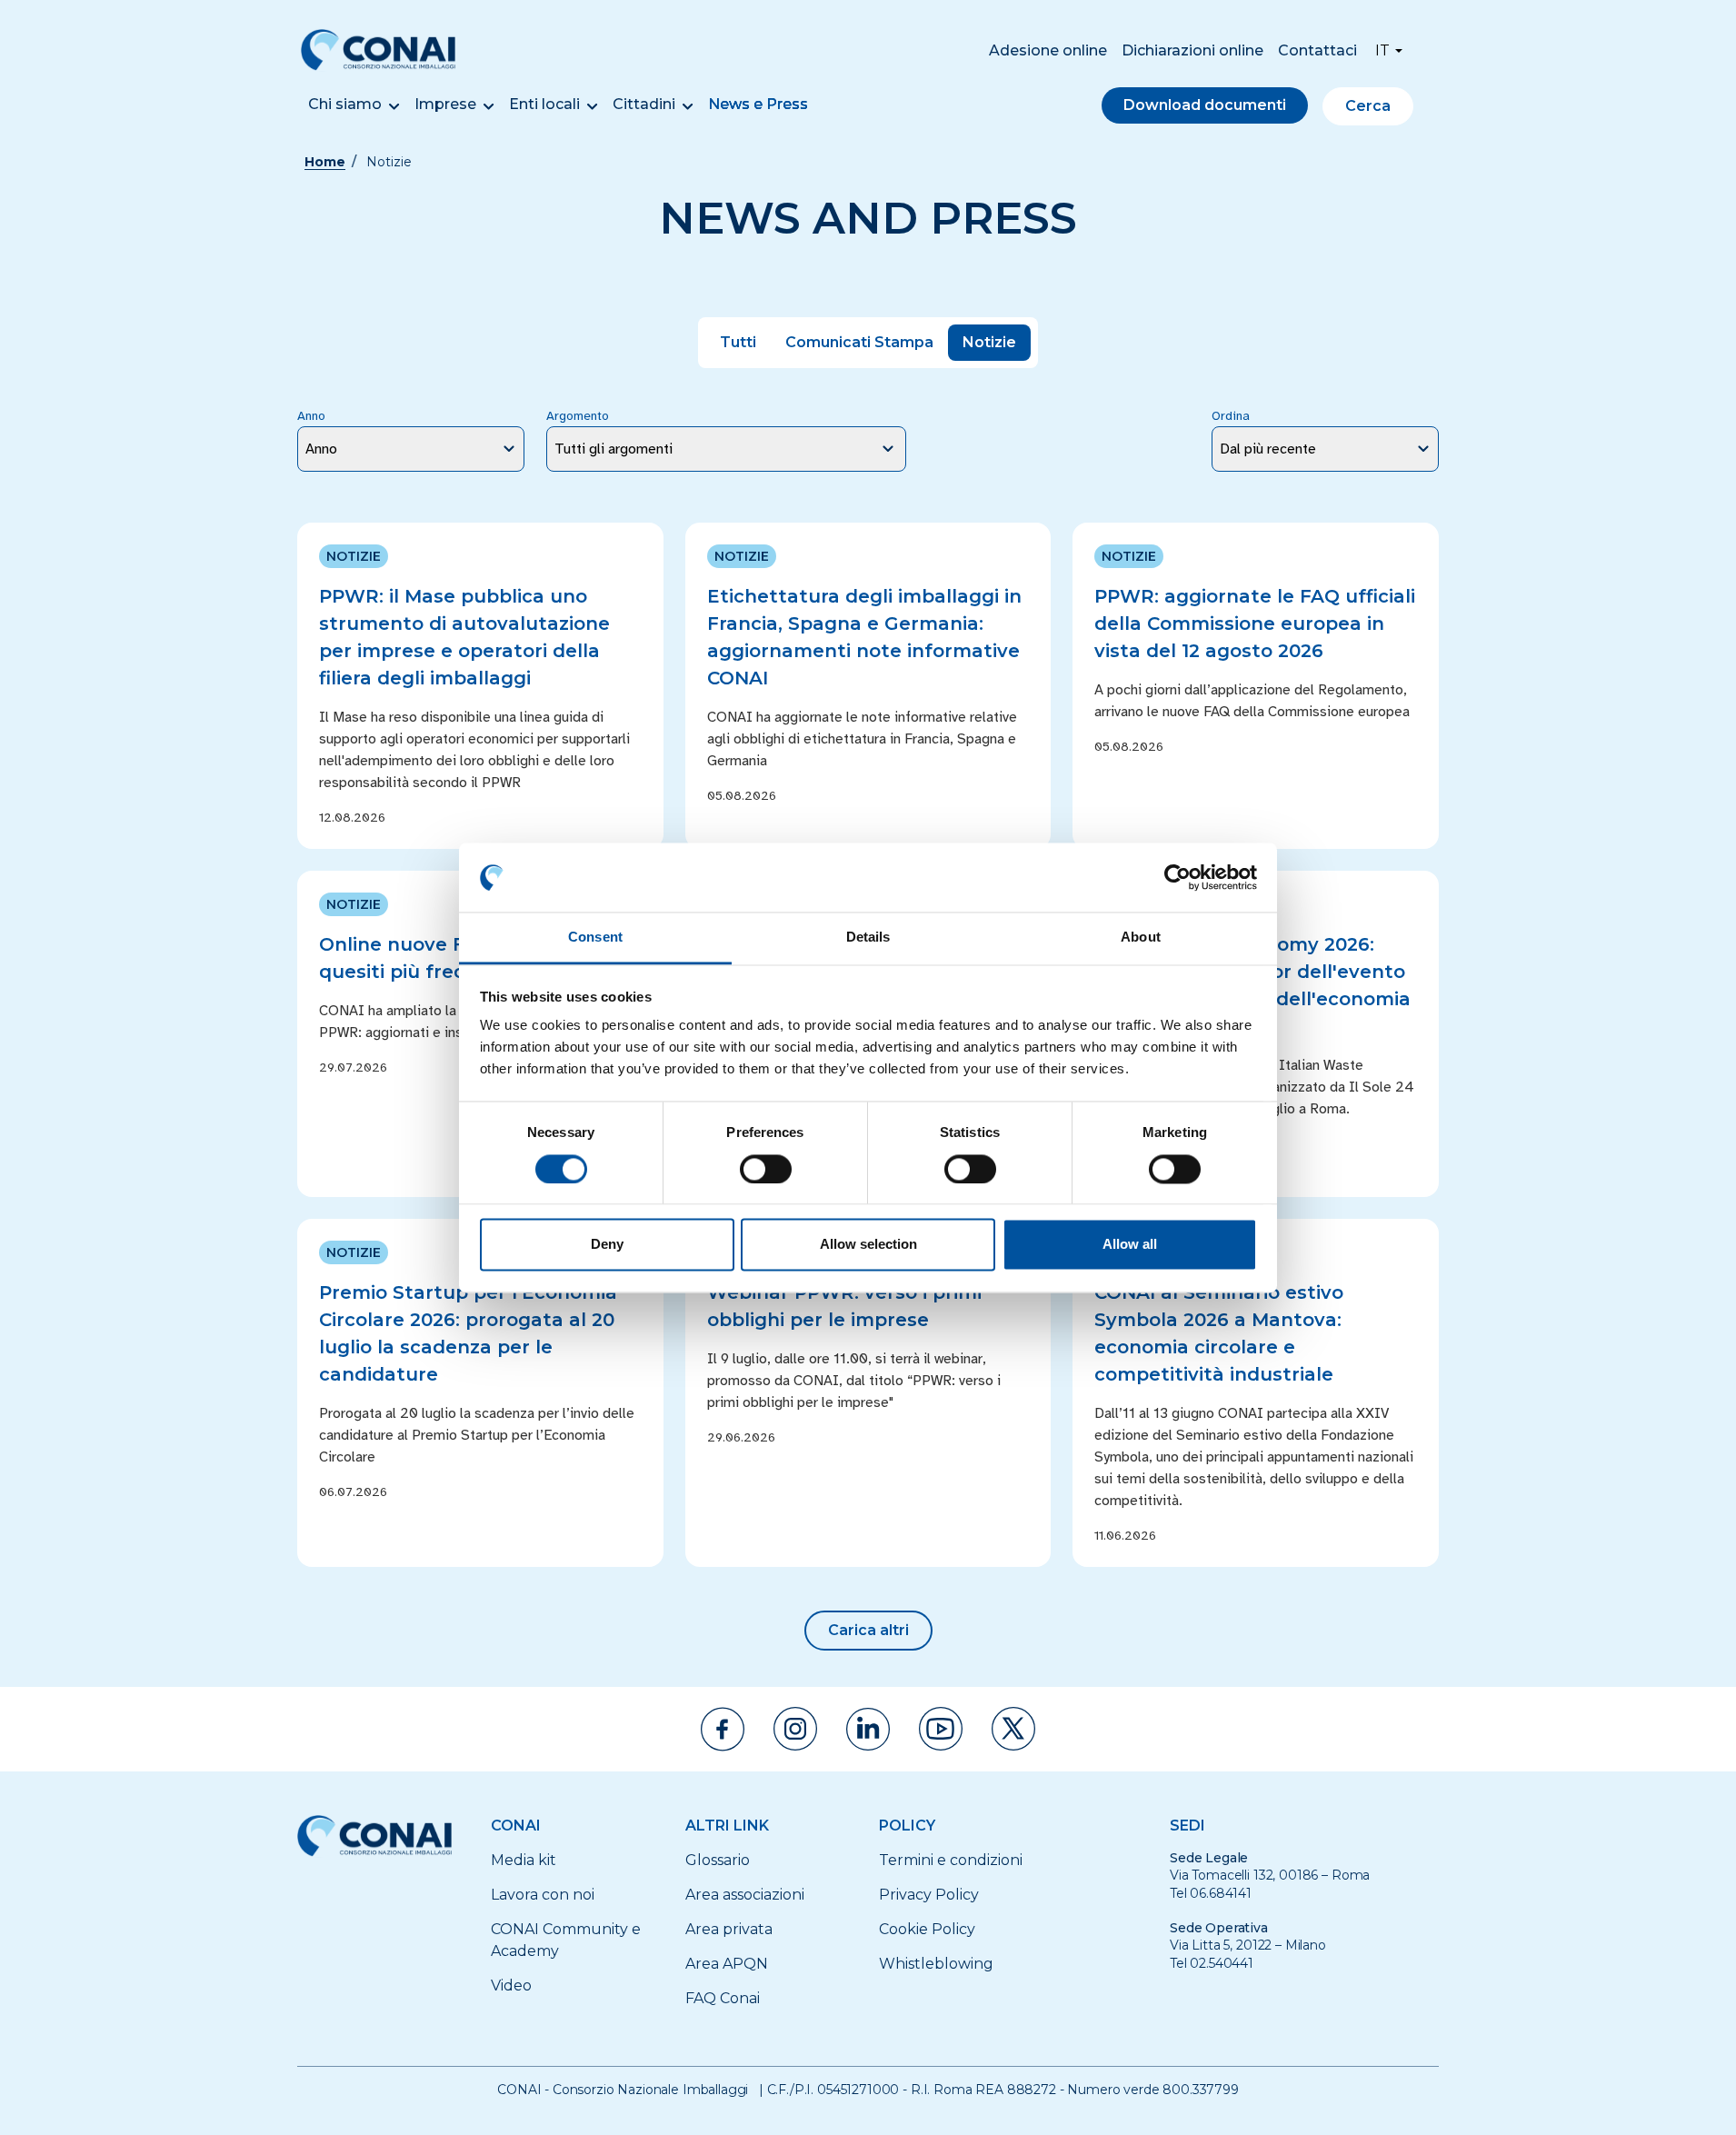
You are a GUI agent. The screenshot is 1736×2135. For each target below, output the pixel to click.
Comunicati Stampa (859, 342)
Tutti (738, 342)
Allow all (1130, 1245)
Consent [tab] (595, 938)
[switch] (766, 1169)
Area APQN (727, 1964)
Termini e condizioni (951, 1860)
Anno (311, 416)
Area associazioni (745, 1895)
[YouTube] (941, 1729)
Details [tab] (868, 938)
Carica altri (868, 1630)
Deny (607, 1245)
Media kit (524, 1860)
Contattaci (1317, 50)
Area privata (729, 1929)
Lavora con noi (543, 1895)
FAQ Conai (723, 1998)
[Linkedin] (868, 1729)
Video (511, 1985)
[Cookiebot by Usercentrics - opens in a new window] (1177, 877)
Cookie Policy (927, 1929)
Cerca (1368, 106)
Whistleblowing (936, 1964)
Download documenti (1205, 105)
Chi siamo (345, 104)
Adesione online (1048, 50)
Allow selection (868, 1245)
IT (1382, 50)
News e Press (758, 104)
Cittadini (644, 104)
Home (325, 162)
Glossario (718, 1860)
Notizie (989, 342)
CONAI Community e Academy (566, 1940)
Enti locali (544, 104)
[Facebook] (723, 1729)
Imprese (445, 104)
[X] (1013, 1729)
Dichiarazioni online (1192, 50)
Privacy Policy (929, 1895)
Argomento (578, 416)
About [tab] (1141, 938)
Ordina (1231, 416)
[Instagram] (795, 1729)
